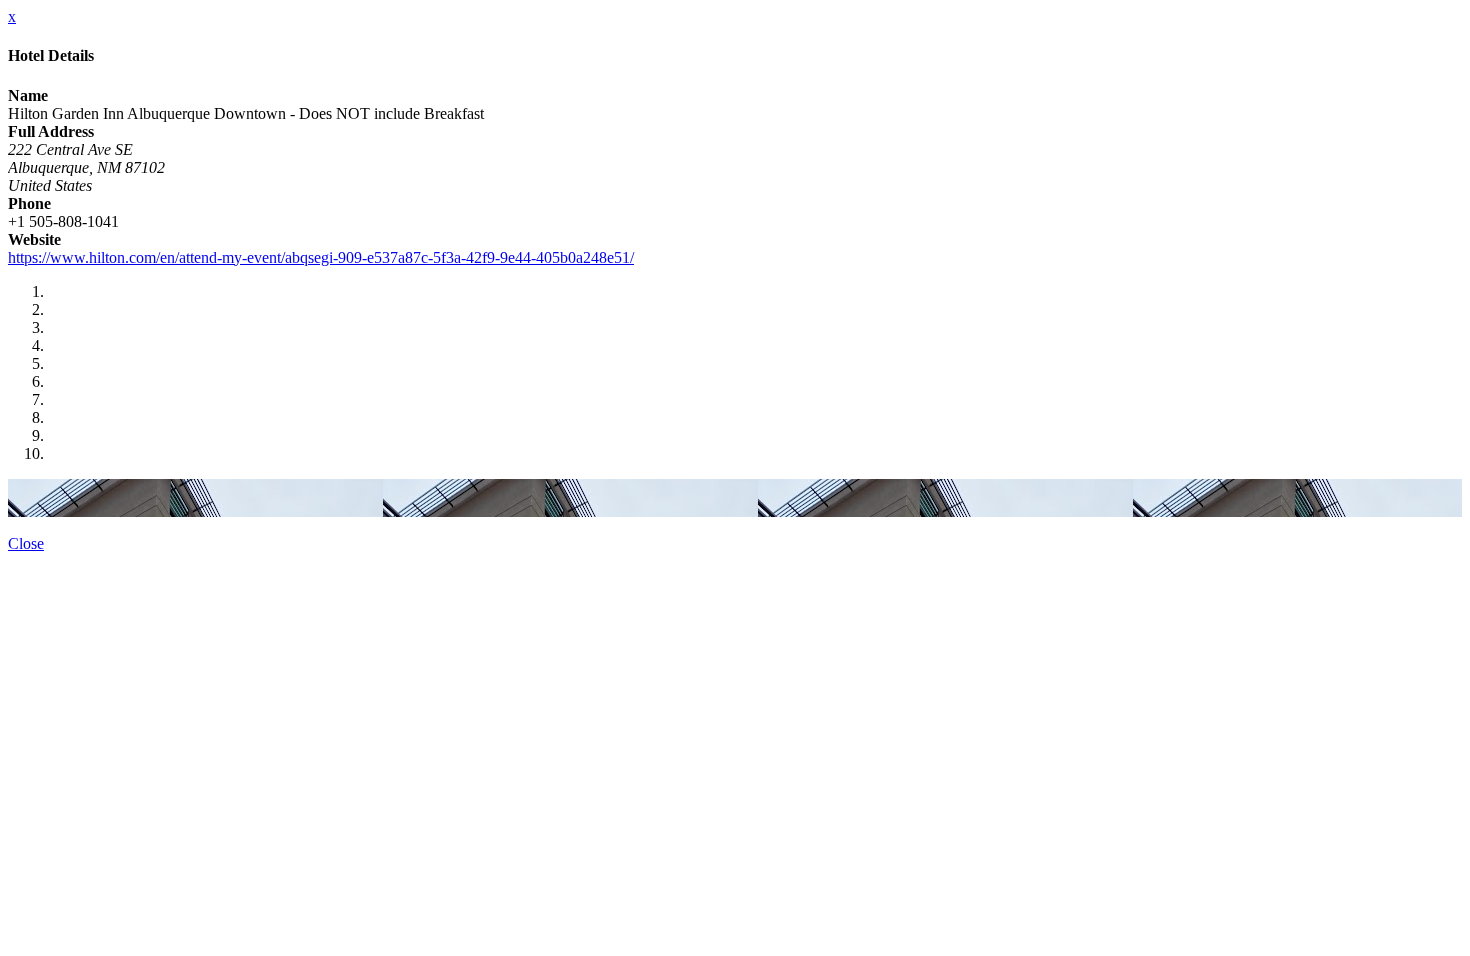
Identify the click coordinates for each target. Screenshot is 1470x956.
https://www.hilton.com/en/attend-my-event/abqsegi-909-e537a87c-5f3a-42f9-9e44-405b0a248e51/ (321, 257)
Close (26, 543)
